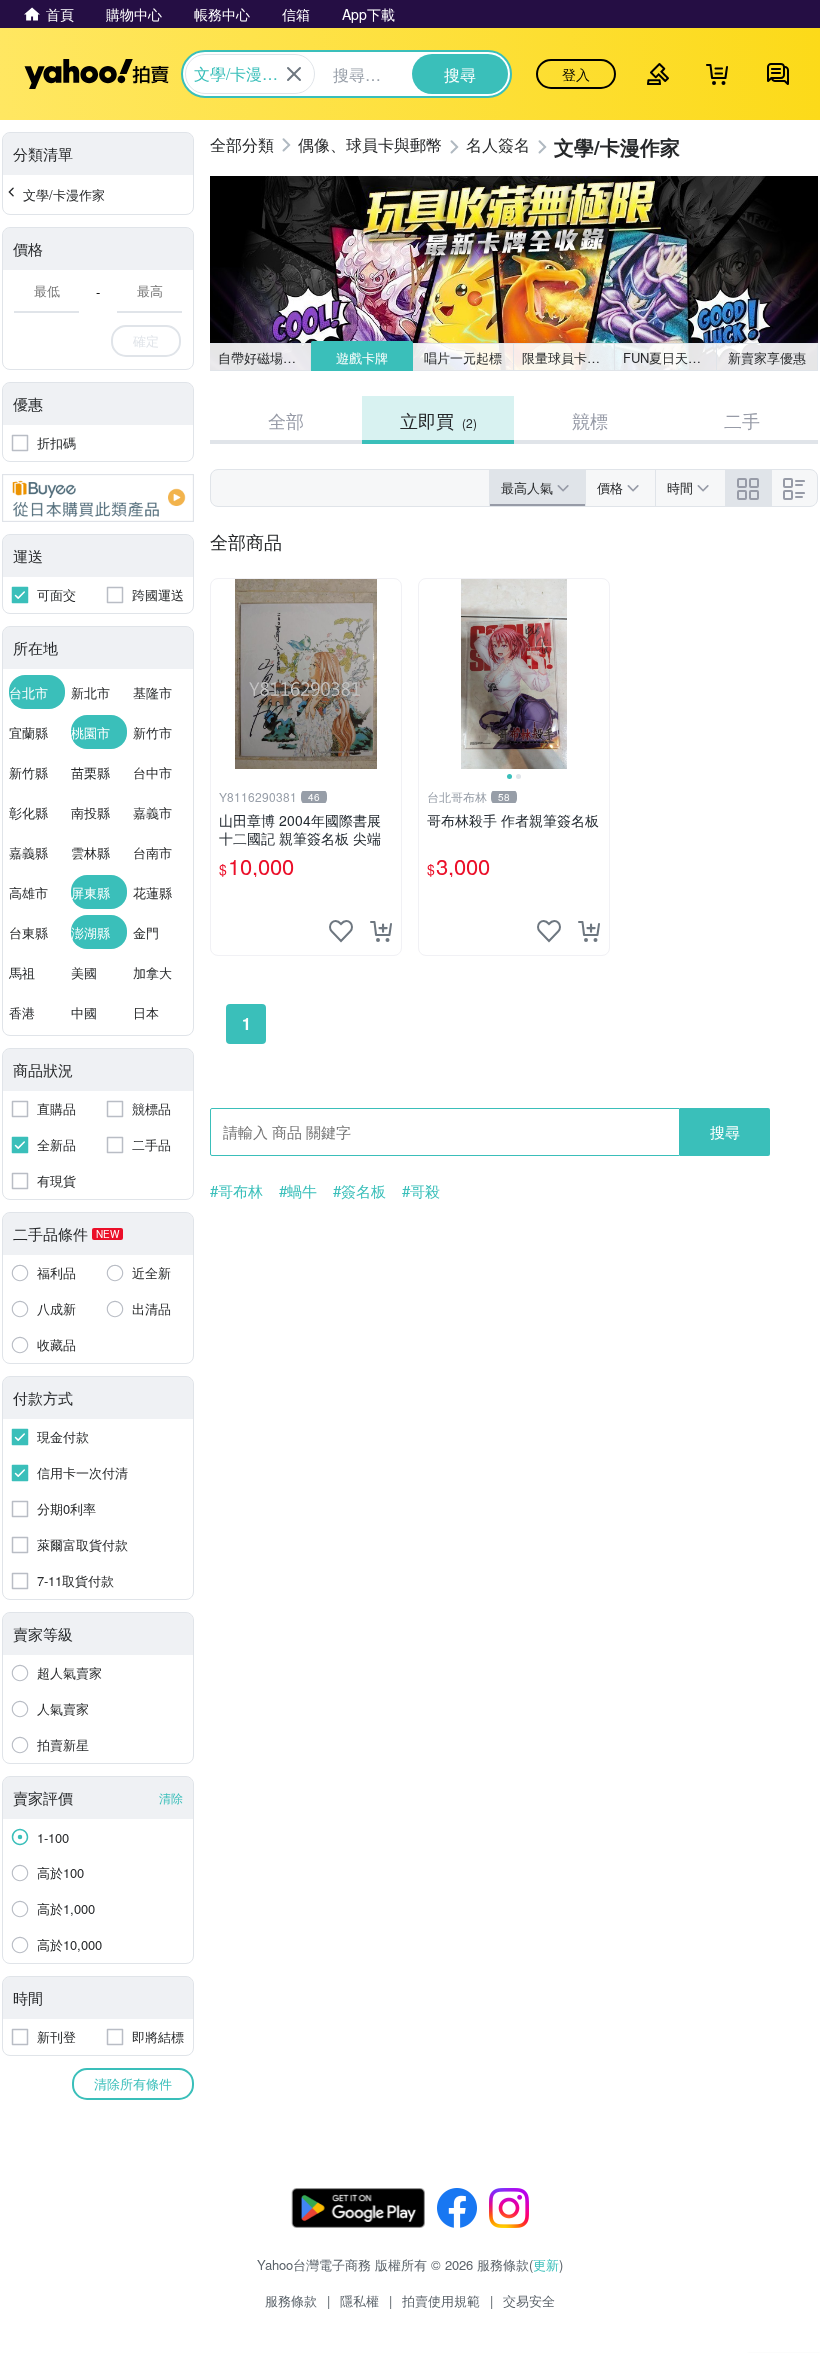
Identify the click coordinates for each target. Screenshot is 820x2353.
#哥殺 (421, 1191)
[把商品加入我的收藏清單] (341, 931)
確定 (146, 340)
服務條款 (291, 2300)
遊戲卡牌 (362, 357)
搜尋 (725, 1131)
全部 (286, 420)
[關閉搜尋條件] (294, 74)
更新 (546, 2264)
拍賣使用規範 (441, 2300)
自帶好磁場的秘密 (264, 357)
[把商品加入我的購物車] (381, 931)
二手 (742, 420)
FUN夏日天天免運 (669, 357)
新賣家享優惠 (767, 357)
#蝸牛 (298, 1191)
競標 (590, 420)
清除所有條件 (133, 2083)
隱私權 (359, 2300)
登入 (576, 74)
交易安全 (529, 2300)
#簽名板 (359, 1191)
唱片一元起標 (463, 357)
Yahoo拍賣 (96, 74)
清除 (171, 1797)
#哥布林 (236, 1191)
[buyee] (98, 498)
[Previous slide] (432, 674)
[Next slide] (596, 674)
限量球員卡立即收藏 (568, 357)
